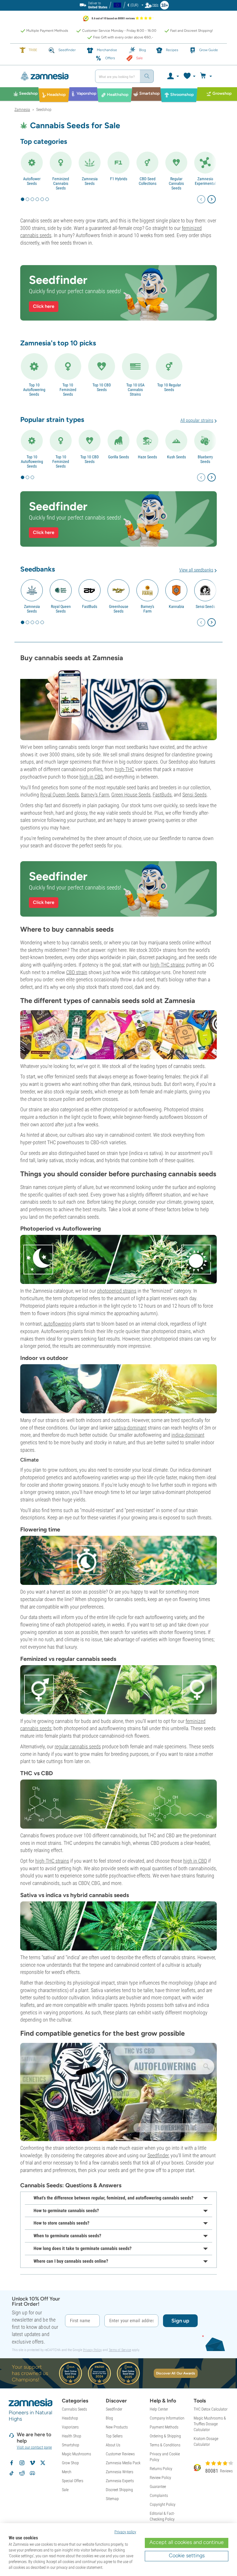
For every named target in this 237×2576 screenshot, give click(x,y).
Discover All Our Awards (176, 2373)
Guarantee (158, 2486)
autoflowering (58, 1324)
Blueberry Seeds (205, 459)
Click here (44, 306)
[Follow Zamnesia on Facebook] (12, 2463)
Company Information (167, 2418)
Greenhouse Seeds (119, 609)
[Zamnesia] (53, 76)
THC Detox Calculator (211, 2409)
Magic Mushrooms (76, 2454)
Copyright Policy (163, 2504)
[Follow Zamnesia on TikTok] (12, 2473)
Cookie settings (187, 2555)
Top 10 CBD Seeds (102, 387)
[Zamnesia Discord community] (32, 2473)
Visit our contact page (34, 2447)
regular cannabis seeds (78, 1746)
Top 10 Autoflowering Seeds (34, 390)
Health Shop (72, 2436)
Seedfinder (158, 2155)
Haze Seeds (147, 457)
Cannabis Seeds (74, 2409)
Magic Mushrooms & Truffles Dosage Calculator (210, 2424)
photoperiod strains (117, 1291)
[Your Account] (173, 76)
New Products (117, 2427)
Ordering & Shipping (165, 2436)
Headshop (70, 2418)
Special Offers (73, 2481)
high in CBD (91, 777)
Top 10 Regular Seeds (169, 387)
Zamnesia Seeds (90, 181)
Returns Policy (161, 2469)
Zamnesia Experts (120, 2481)
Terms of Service (120, 2350)
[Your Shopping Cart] (207, 76)
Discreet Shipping (119, 2490)
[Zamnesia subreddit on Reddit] (22, 2473)
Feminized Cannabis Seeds (61, 183)
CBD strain (77, 972)
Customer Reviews (120, 2454)
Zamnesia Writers (120, 2472)
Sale (65, 2490)
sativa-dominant (130, 1428)
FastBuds (90, 606)
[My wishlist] (189, 76)
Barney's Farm (147, 609)
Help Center (159, 2409)
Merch (67, 2472)
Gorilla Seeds (118, 457)
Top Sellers (114, 2436)
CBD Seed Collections (148, 181)
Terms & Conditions (165, 2445)
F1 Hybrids (119, 179)
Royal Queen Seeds (61, 609)
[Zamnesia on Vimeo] (32, 2463)
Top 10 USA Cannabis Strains (135, 390)
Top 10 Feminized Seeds (68, 390)
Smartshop (71, 2445)
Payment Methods (164, 2427)
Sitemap (112, 2499)
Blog (109, 2418)
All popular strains (197, 420)
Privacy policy (125, 2532)
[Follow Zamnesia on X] (43, 2463)
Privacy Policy (92, 2350)
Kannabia (176, 606)
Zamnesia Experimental (205, 181)
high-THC (125, 769)
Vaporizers (70, 2427)
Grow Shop (70, 2463)
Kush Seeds (176, 457)
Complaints (159, 2495)
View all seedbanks (196, 570)
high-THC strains (167, 965)
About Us (113, 2445)
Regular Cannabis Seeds (176, 183)
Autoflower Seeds (32, 181)
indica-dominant (188, 1435)
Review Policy (160, 2478)
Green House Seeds (131, 795)
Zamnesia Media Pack (123, 2463)
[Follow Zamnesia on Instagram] (22, 2463)
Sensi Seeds (205, 606)
